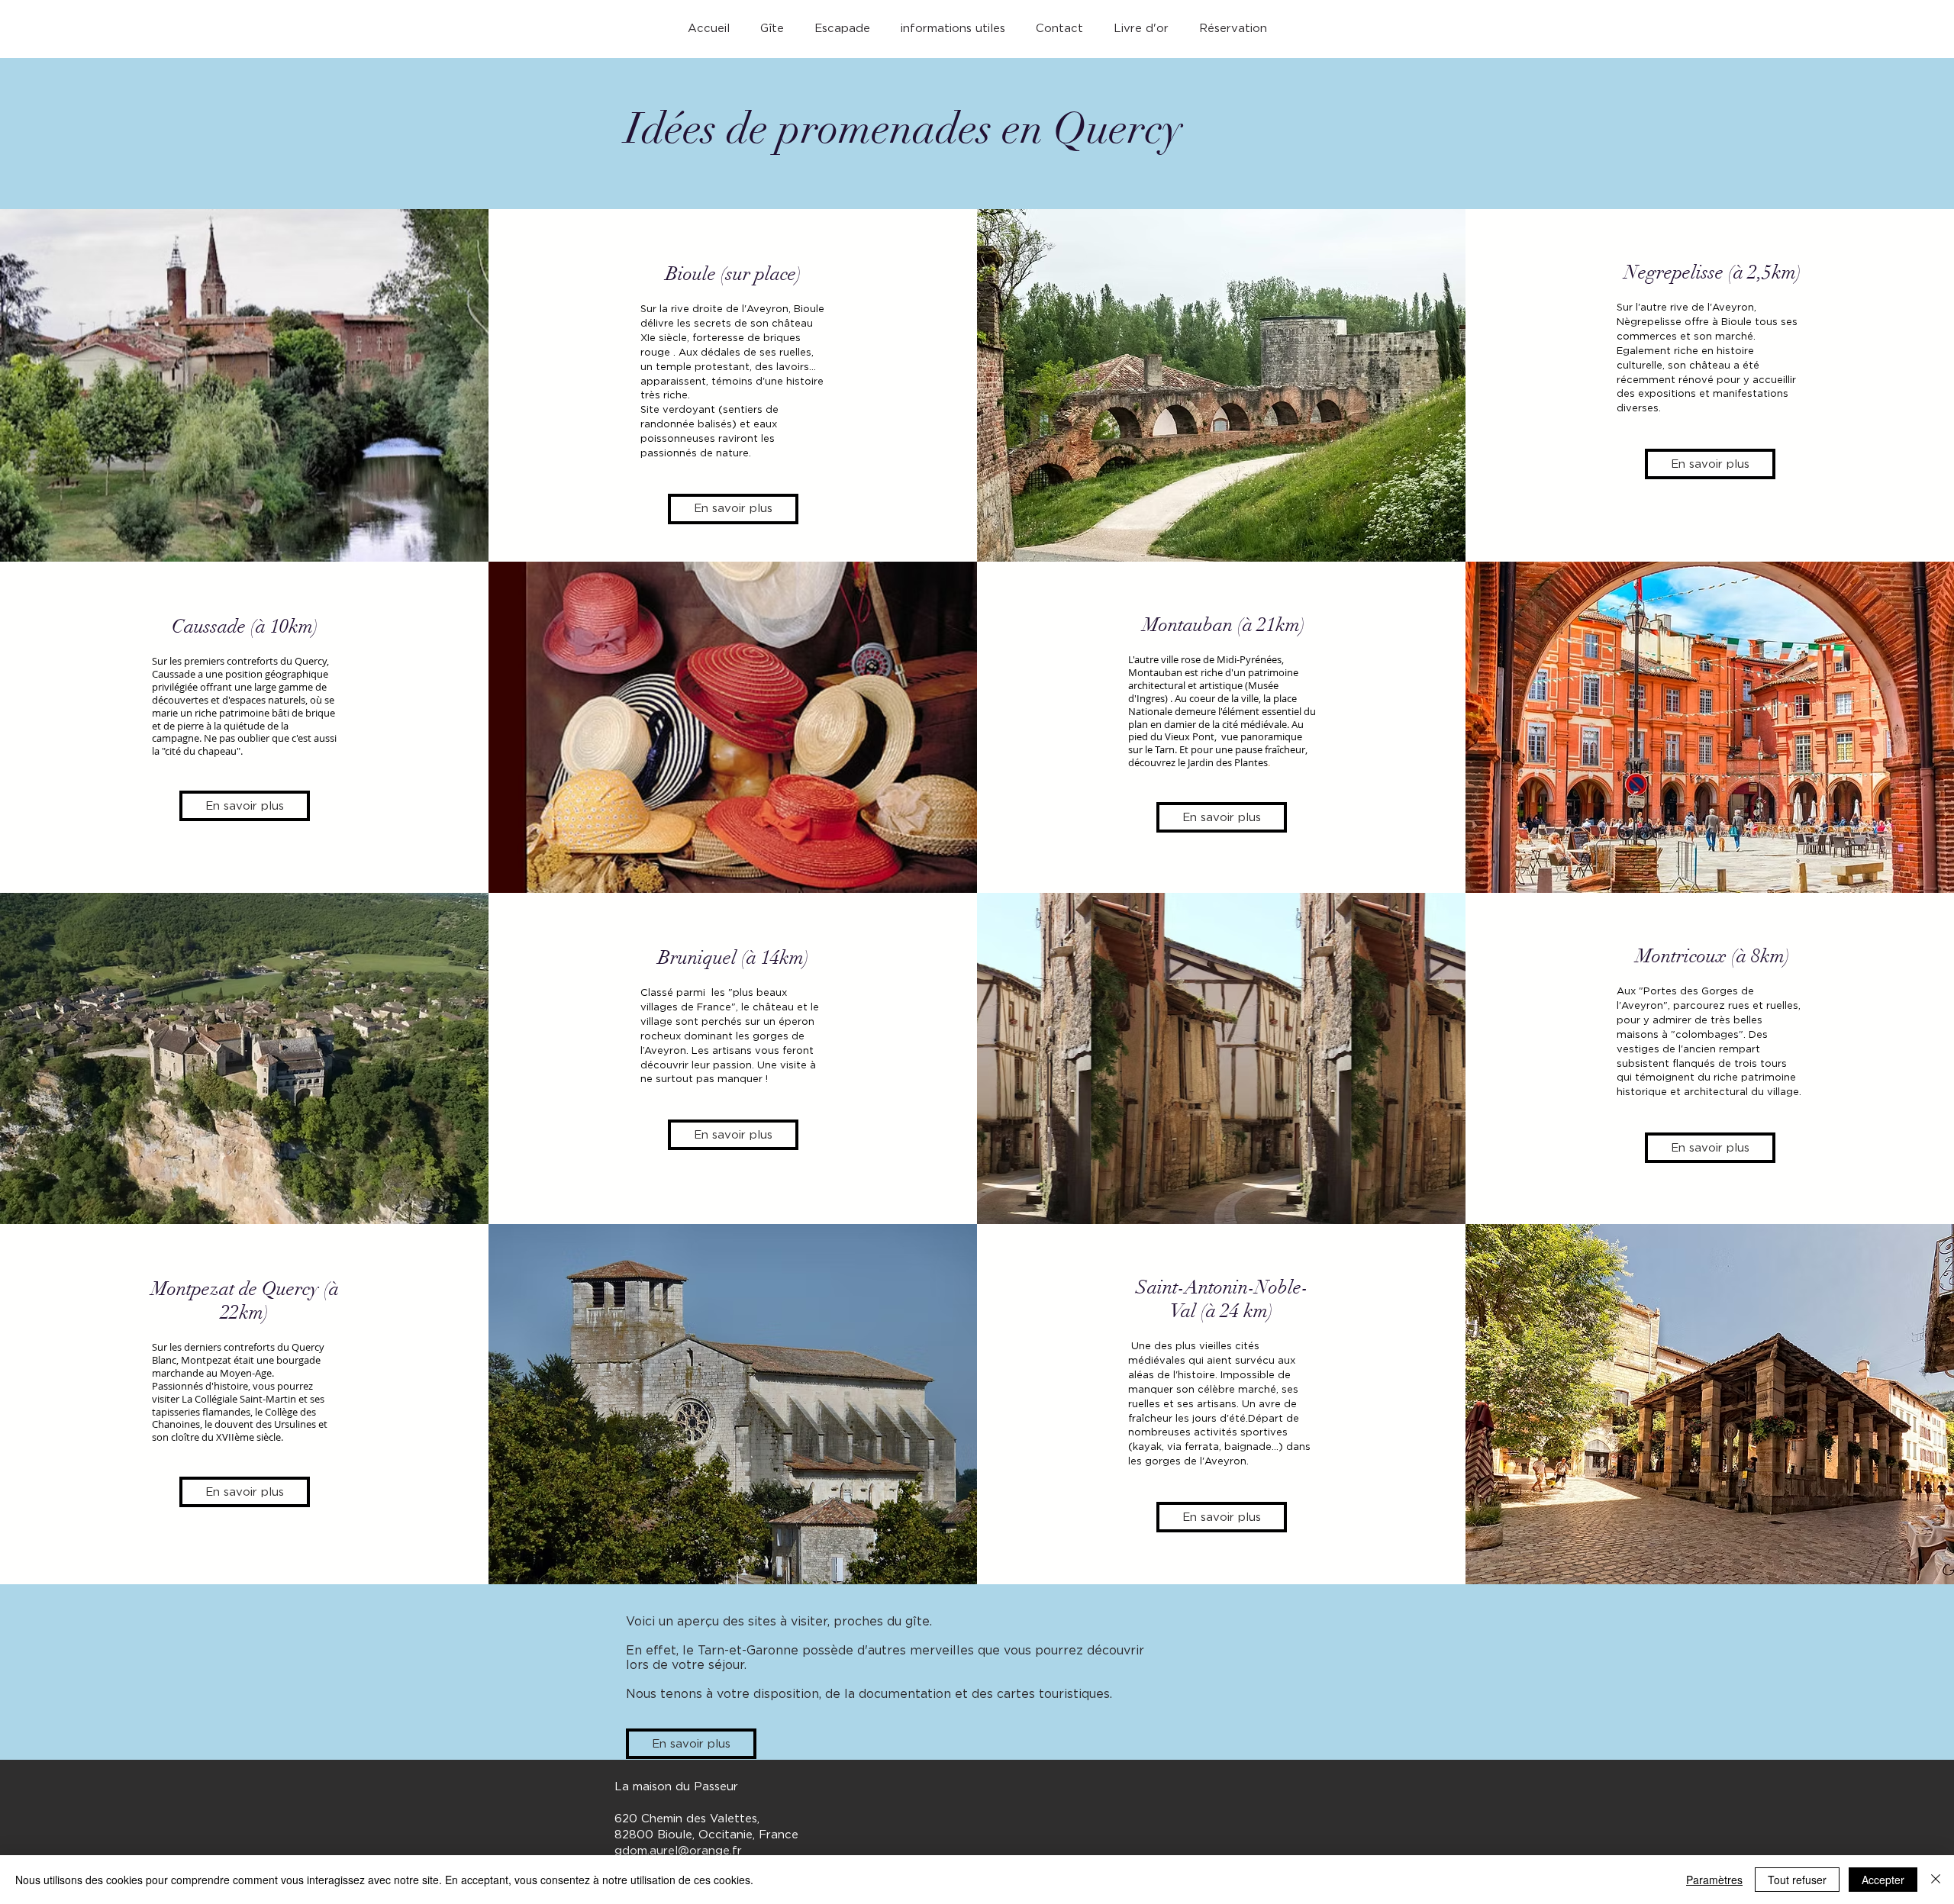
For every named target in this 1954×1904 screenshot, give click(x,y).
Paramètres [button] (1714, 1880)
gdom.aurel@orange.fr (678, 1851)
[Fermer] (1936, 1880)
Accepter (1883, 1880)
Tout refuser (1797, 1880)
